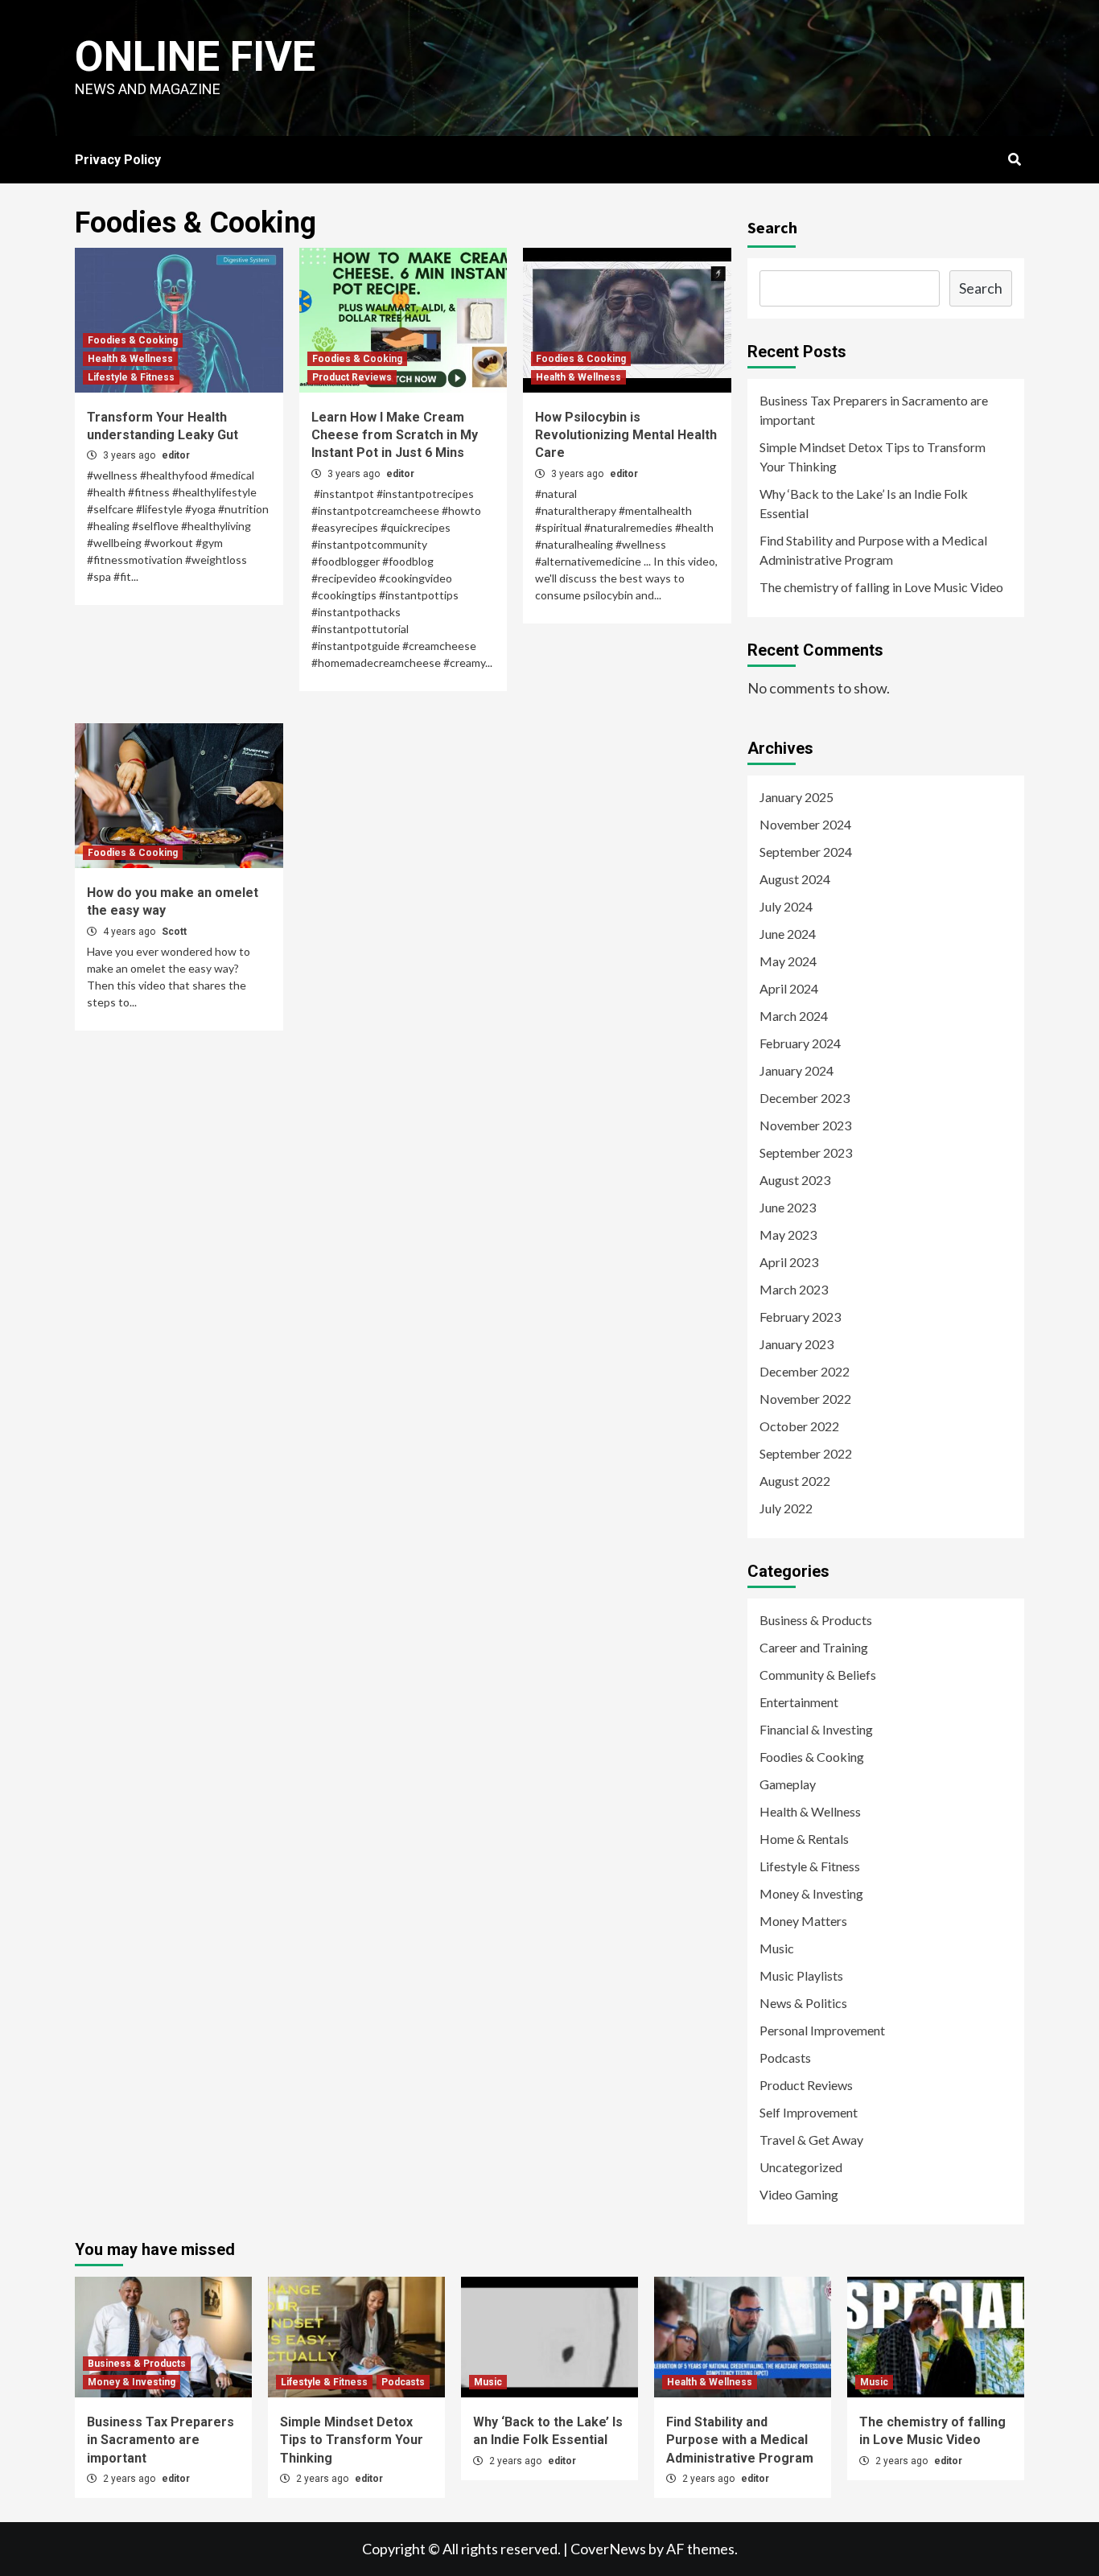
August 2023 (795, 1180)
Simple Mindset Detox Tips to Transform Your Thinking (873, 457)
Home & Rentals (804, 1839)
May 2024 (788, 961)
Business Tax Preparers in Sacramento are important (874, 410)
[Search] (1014, 160)
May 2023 (788, 1235)
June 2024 (788, 934)
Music (777, 1948)
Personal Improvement (822, 2030)
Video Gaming (799, 2194)
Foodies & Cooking (133, 340)
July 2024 (786, 906)
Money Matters (803, 1921)
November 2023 (805, 1125)
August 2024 (795, 879)
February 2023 (800, 1317)
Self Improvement (809, 2112)
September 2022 (806, 1453)
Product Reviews (352, 377)
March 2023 (794, 1289)
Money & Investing (811, 1893)
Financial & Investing (816, 1729)
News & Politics (803, 2003)
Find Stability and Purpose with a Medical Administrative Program (873, 550)
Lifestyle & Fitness (131, 377)
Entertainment (799, 1702)
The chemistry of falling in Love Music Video (881, 587)
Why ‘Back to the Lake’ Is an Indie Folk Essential (864, 503)
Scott (174, 932)
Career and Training (814, 1647)
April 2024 (789, 988)
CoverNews (608, 2549)
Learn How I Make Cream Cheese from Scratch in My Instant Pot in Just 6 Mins (395, 435)
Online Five (195, 57)
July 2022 (786, 1508)
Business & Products (816, 1620)
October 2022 (799, 1426)
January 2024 (796, 1070)
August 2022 (795, 1481)
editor (176, 455)
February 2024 (800, 1043)
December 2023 (805, 1098)
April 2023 (789, 1262)
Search (772, 227)
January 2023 (796, 1344)
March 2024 (794, 1016)
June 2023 (788, 1207)
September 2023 (806, 1152)
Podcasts (785, 2058)
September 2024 (806, 852)
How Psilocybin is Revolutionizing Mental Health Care (626, 435)
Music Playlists (801, 1975)
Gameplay (788, 1784)
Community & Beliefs (818, 1675)
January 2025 (796, 797)
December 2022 (805, 1371)
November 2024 (805, 824)
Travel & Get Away (811, 2140)
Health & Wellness (130, 359)
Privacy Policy (118, 160)
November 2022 (805, 1399)
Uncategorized (801, 2167)
